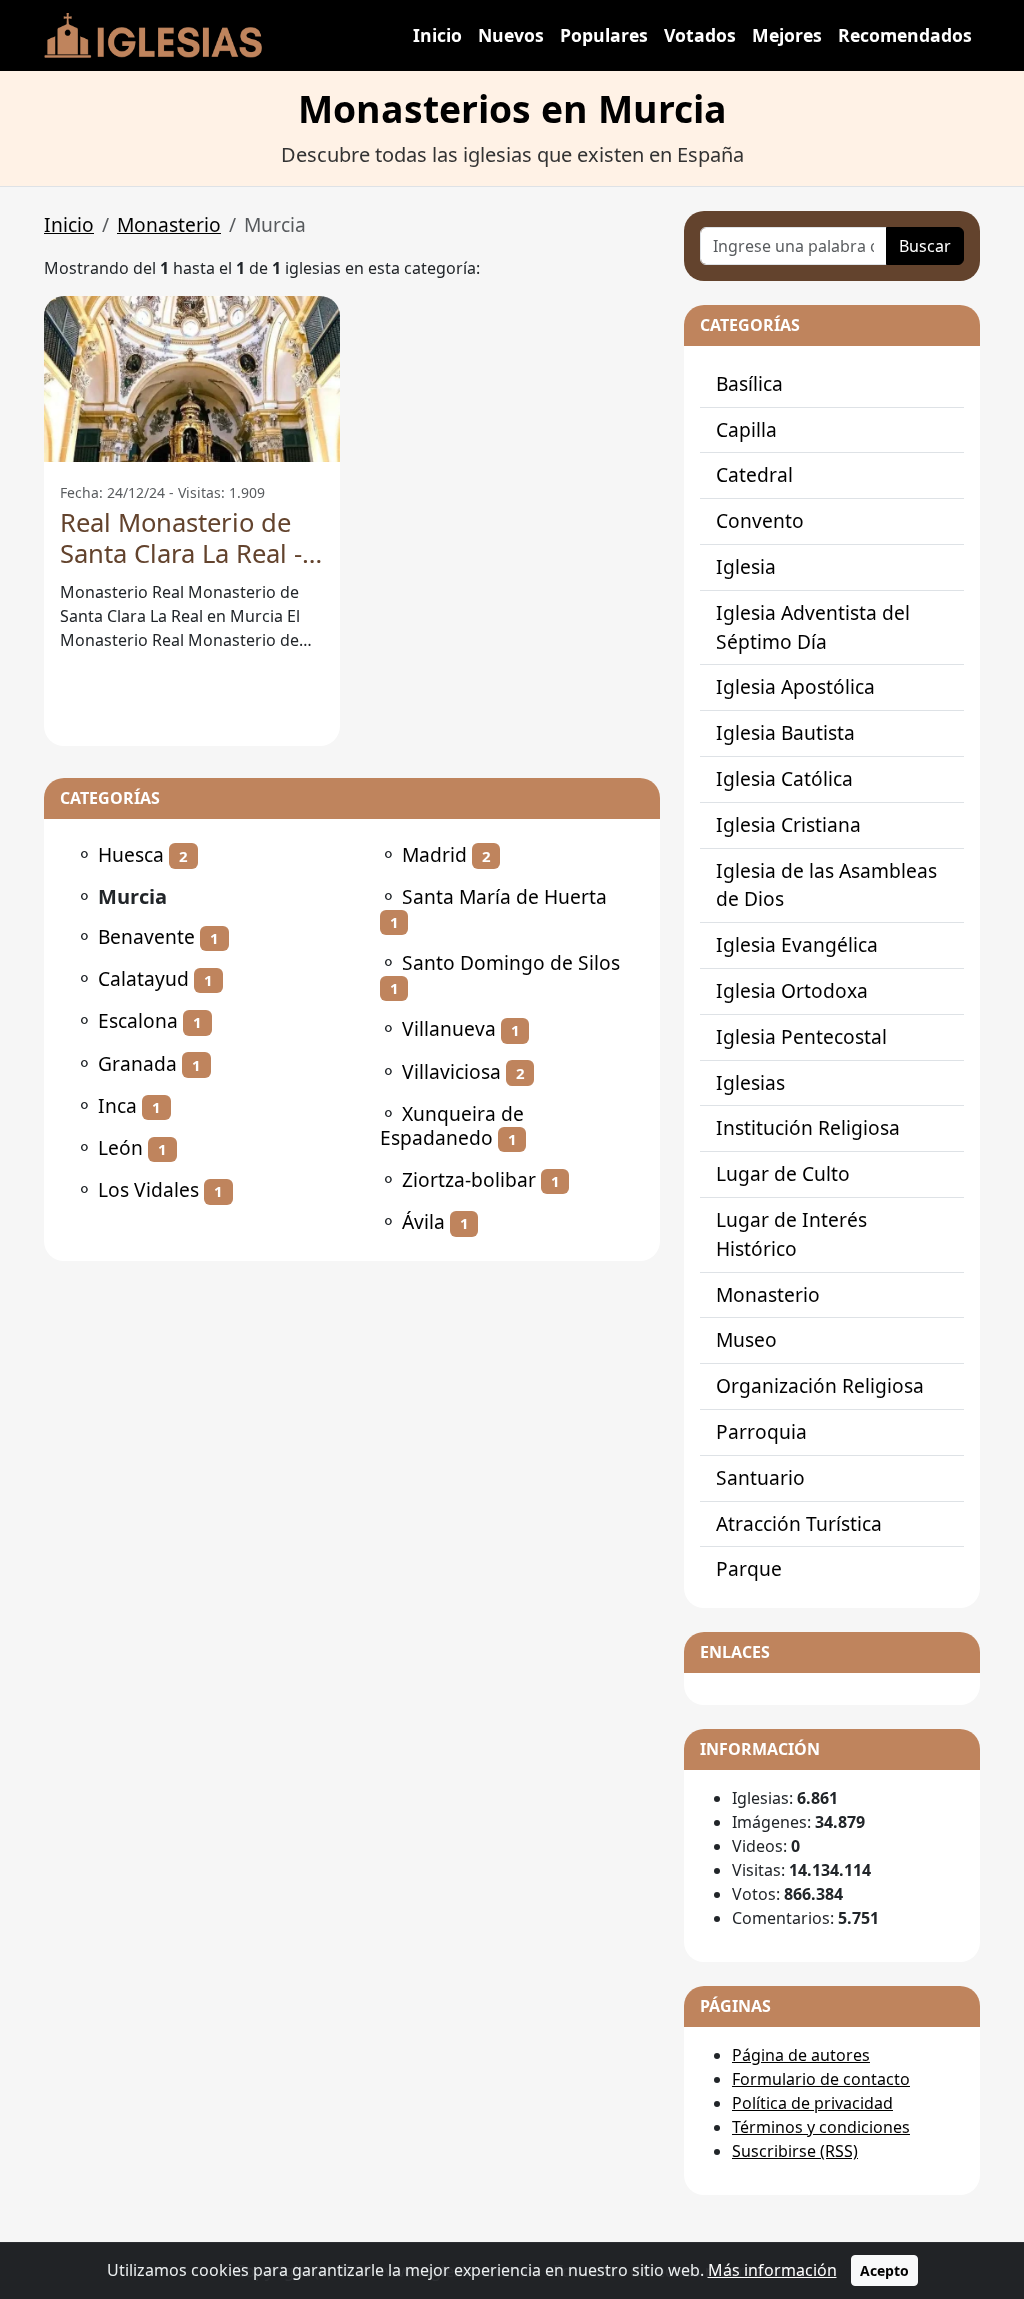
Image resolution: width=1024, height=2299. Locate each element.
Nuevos (511, 35)
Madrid (434, 854)
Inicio (437, 35)
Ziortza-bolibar (469, 1179)
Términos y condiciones (821, 2127)
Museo (746, 1339)
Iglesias (750, 1082)
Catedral (754, 474)
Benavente (146, 936)
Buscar (925, 246)
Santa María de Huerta (504, 896)
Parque (749, 1568)
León (120, 1147)
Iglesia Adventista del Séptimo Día (813, 627)
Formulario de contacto (821, 2079)
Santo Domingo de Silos (511, 962)
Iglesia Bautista (785, 732)
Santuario (760, 1477)
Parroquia (761, 1431)
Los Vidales (148, 1189)
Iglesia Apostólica (795, 686)
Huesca (131, 854)
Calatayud (143, 978)
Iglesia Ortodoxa (792, 990)
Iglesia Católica (784, 778)
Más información (772, 2270)
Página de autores (801, 2055)
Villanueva (449, 1028)
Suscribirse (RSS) (795, 2151)
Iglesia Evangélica (797, 944)
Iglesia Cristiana (788, 824)
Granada (137, 1063)
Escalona (138, 1020)
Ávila (423, 1221)
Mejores (787, 35)
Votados (700, 35)
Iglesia (746, 566)
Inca (117, 1105)
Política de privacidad (812, 2103)
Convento (760, 520)
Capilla (746, 429)
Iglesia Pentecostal (801, 1036)
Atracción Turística (799, 1523)
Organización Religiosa (820, 1385)
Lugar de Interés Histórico (791, 1234)
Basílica (749, 383)
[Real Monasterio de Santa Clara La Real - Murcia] (192, 379)
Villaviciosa (451, 1071)
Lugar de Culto (783, 1173)
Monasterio (169, 224)
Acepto (884, 2270)
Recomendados (905, 35)
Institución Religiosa (808, 1127)
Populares (604, 35)
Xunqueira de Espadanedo (452, 1125)
